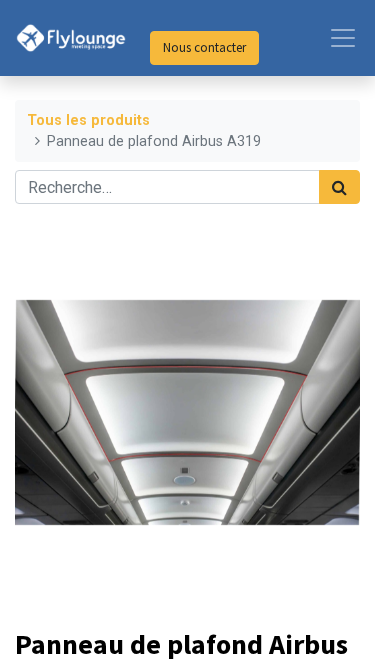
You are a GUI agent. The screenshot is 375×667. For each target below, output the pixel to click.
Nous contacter (204, 47)
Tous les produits (88, 120)
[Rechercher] (339, 187)
